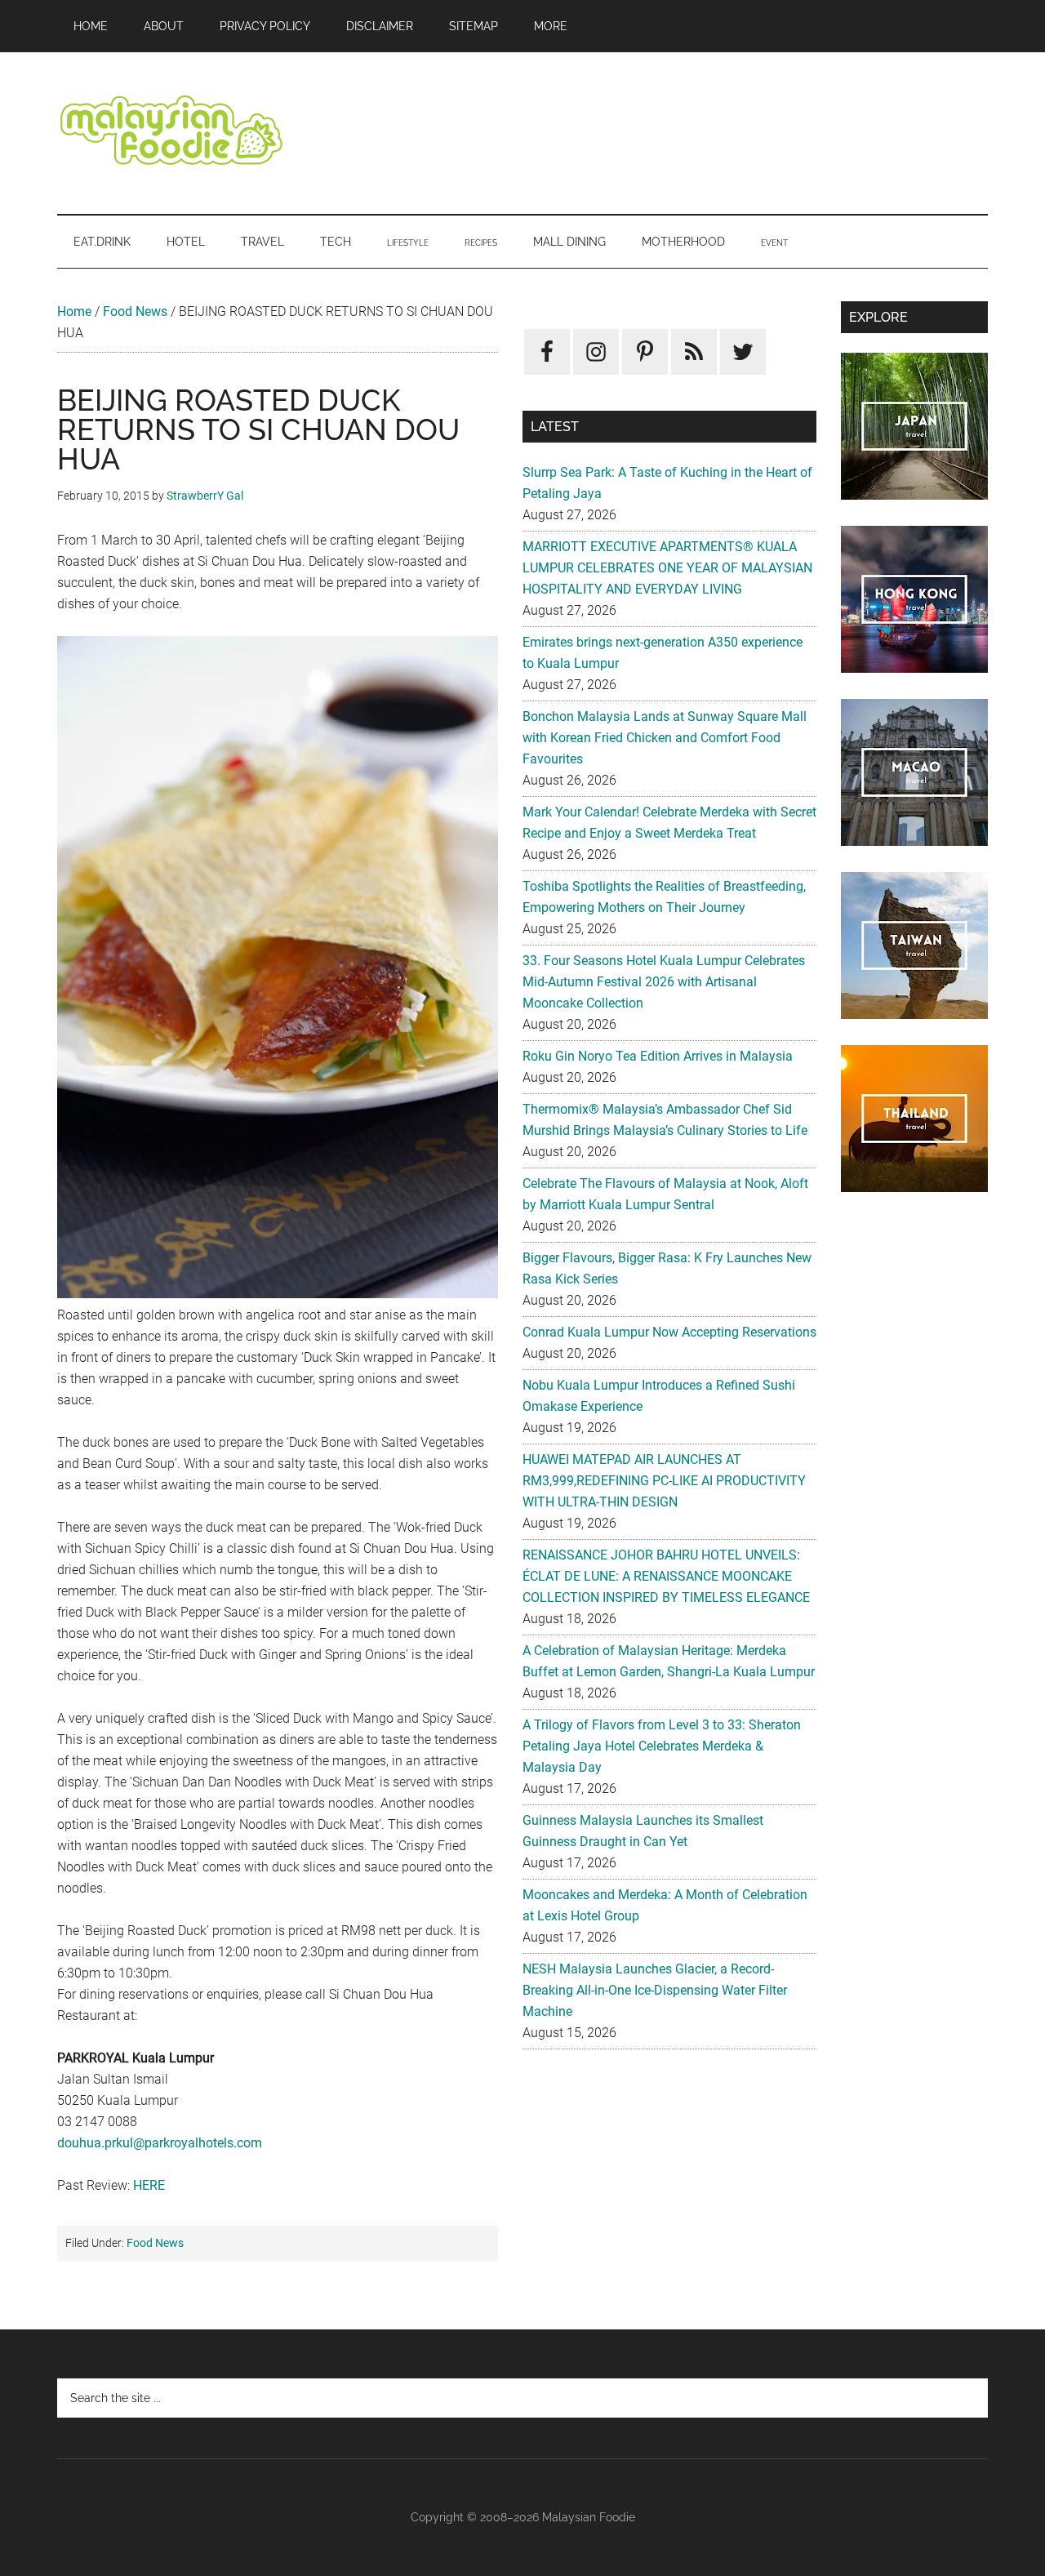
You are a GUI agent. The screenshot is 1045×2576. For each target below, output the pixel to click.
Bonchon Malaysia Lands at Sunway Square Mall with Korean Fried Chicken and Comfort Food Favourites (665, 738)
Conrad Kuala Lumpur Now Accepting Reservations (669, 1332)
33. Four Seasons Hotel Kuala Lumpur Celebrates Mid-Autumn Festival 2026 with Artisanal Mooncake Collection (664, 982)
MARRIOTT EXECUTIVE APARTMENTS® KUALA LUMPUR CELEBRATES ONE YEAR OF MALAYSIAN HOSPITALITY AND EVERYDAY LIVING (667, 568)
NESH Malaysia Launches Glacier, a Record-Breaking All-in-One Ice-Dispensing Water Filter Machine (655, 1990)
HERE (149, 2185)
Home (74, 311)
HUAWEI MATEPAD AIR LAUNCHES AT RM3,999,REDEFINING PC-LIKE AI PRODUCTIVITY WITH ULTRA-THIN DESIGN (664, 1481)
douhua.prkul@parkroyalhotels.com (160, 2143)
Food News (135, 311)
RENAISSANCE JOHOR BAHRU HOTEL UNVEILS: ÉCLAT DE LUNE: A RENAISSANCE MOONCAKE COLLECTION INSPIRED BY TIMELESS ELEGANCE (666, 1576)
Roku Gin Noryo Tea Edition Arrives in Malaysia (658, 1056)
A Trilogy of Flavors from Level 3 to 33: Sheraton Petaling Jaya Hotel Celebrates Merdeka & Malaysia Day (662, 1746)
